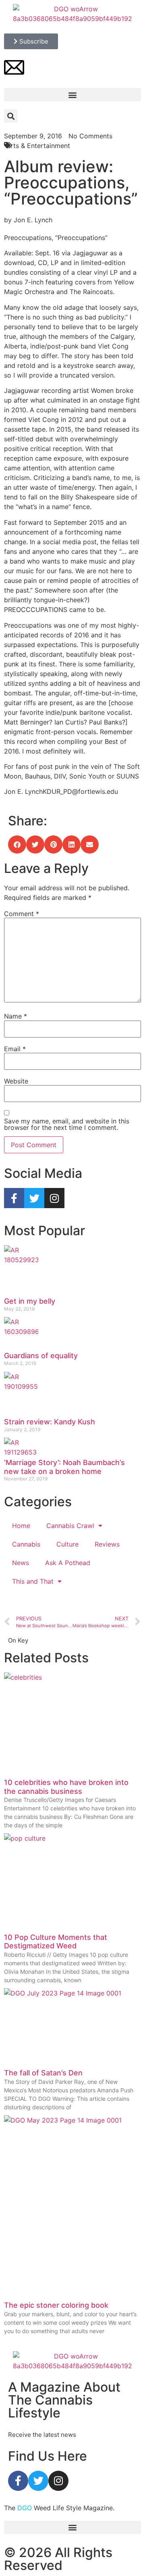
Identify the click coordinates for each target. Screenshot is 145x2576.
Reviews (107, 1544)
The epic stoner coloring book (56, 2305)
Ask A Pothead (68, 1563)
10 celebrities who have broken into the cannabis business (66, 1787)
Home (21, 1526)
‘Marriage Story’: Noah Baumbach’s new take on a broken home (64, 1467)
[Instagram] (54, 1198)
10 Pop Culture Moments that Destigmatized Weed (56, 1942)
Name (16, 1016)
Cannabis (26, 1544)
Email (15, 1049)
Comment (22, 914)
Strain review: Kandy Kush (50, 1422)
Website (16, 1081)
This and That (33, 1581)
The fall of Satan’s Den (43, 2073)
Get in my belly (30, 1301)
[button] (72, 95)
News (21, 1563)
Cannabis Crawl (70, 1526)
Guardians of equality (41, 1356)
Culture (67, 1544)
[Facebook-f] (14, 1198)
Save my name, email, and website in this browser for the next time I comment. (67, 1124)
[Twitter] (34, 1198)
